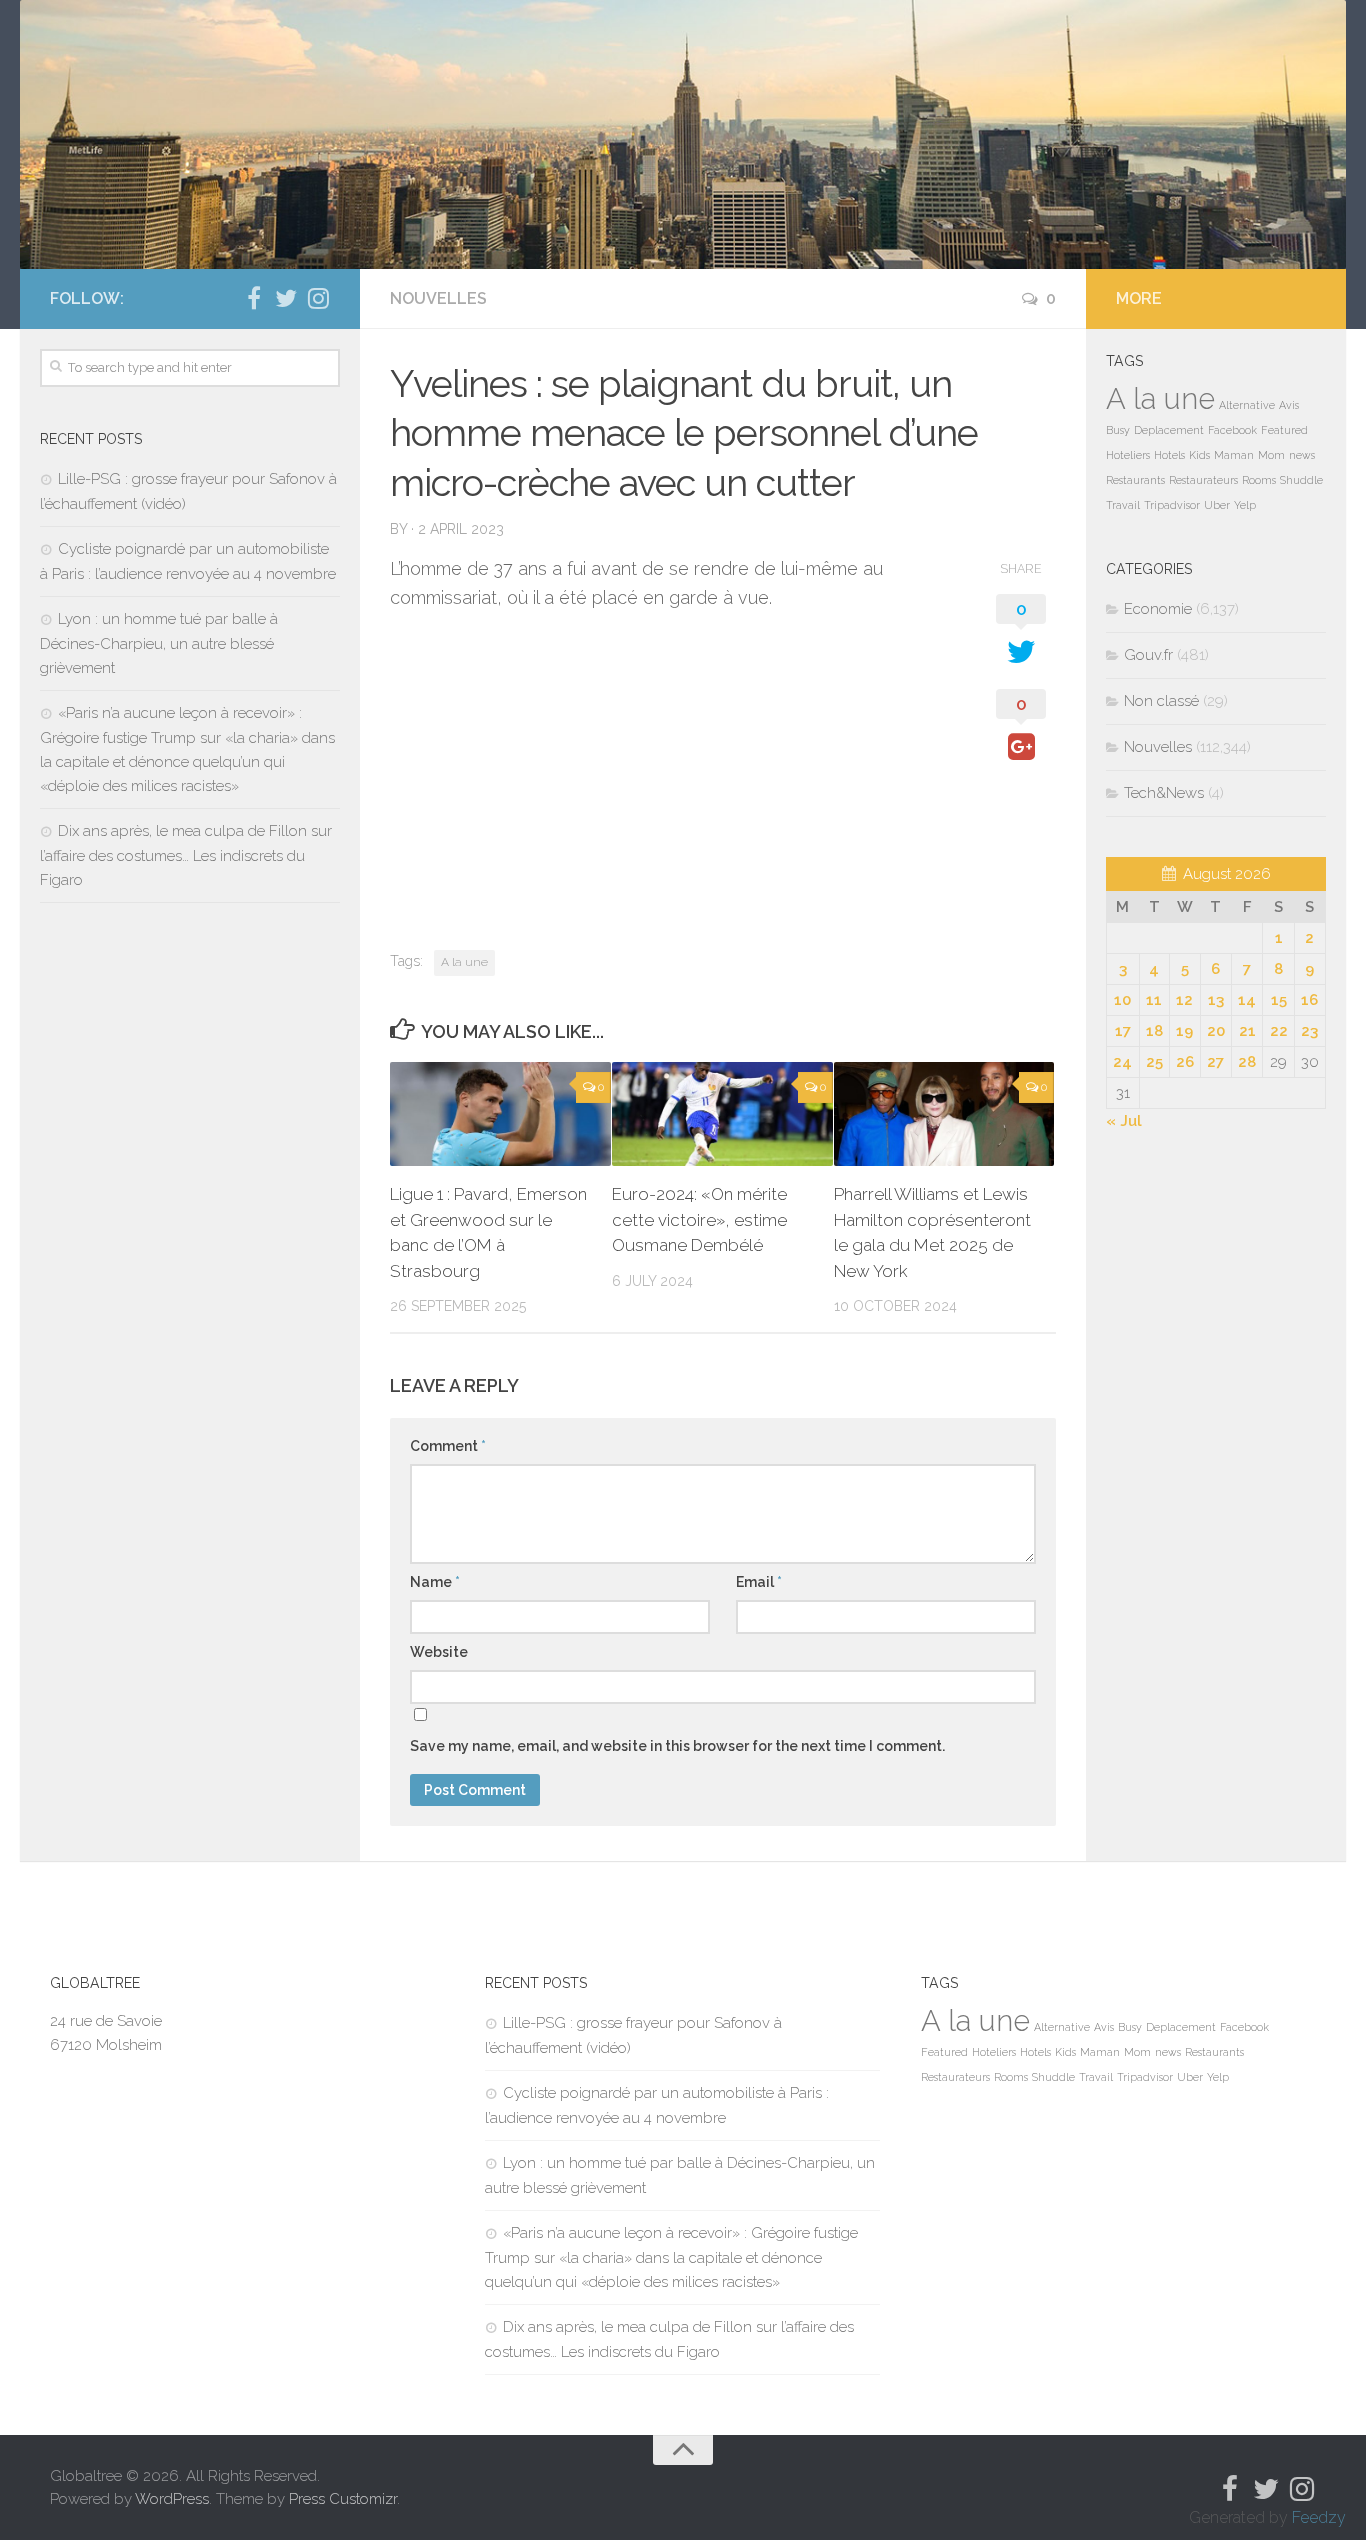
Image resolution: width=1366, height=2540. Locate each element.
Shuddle (1301, 480)
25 (1154, 1062)
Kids (1199, 455)
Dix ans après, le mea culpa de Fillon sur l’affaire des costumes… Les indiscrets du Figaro (186, 855)
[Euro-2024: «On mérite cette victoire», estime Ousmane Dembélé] (722, 1114)
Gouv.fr (1148, 655)
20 (1216, 1031)
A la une (464, 962)
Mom (1271, 455)
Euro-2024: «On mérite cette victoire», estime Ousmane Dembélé (699, 1219)
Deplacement (1169, 430)
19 (1184, 1031)
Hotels (1169, 455)
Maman (1234, 455)
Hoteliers (1128, 455)
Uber (1217, 505)
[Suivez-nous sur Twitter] (286, 298)
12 (1184, 1000)
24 (1122, 1062)
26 (1185, 1062)
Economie (1158, 609)
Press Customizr (343, 2499)
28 (1247, 1062)
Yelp (1245, 505)
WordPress (172, 2499)
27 (1215, 1062)
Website (439, 1652)
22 (1279, 1031)
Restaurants (1135, 480)
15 (1279, 1000)
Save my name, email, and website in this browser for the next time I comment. (677, 1746)
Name (435, 1582)
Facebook (1232, 430)
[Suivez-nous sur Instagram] (318, 298)
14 (1247, 1000)
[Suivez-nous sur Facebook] (254, 298)
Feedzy (1319, 2517)
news (1302, 455)
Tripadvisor (1172, 505)
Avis (1289, 405)
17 (1123, 1031)
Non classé (1161, 701)
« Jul (1124, 1121)
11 (1154, 1000)
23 (1309, 1031)
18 (1154, 1031)
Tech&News (1164, 793)
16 (1309, 1000)
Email (759, 1582)
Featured (1284, 430)
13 (1216, 1000)
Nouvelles (438, 298)
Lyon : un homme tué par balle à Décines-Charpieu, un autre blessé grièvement (159, 643)
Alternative (1247, 405)
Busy (1118, 430)
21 (1247, 1031)
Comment (448, 1446)
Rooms (1259, 480)
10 (1122, 1000)
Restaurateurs (1203, 480)
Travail (1123, 505)
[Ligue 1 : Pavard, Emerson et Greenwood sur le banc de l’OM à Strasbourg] (500, 1114)
